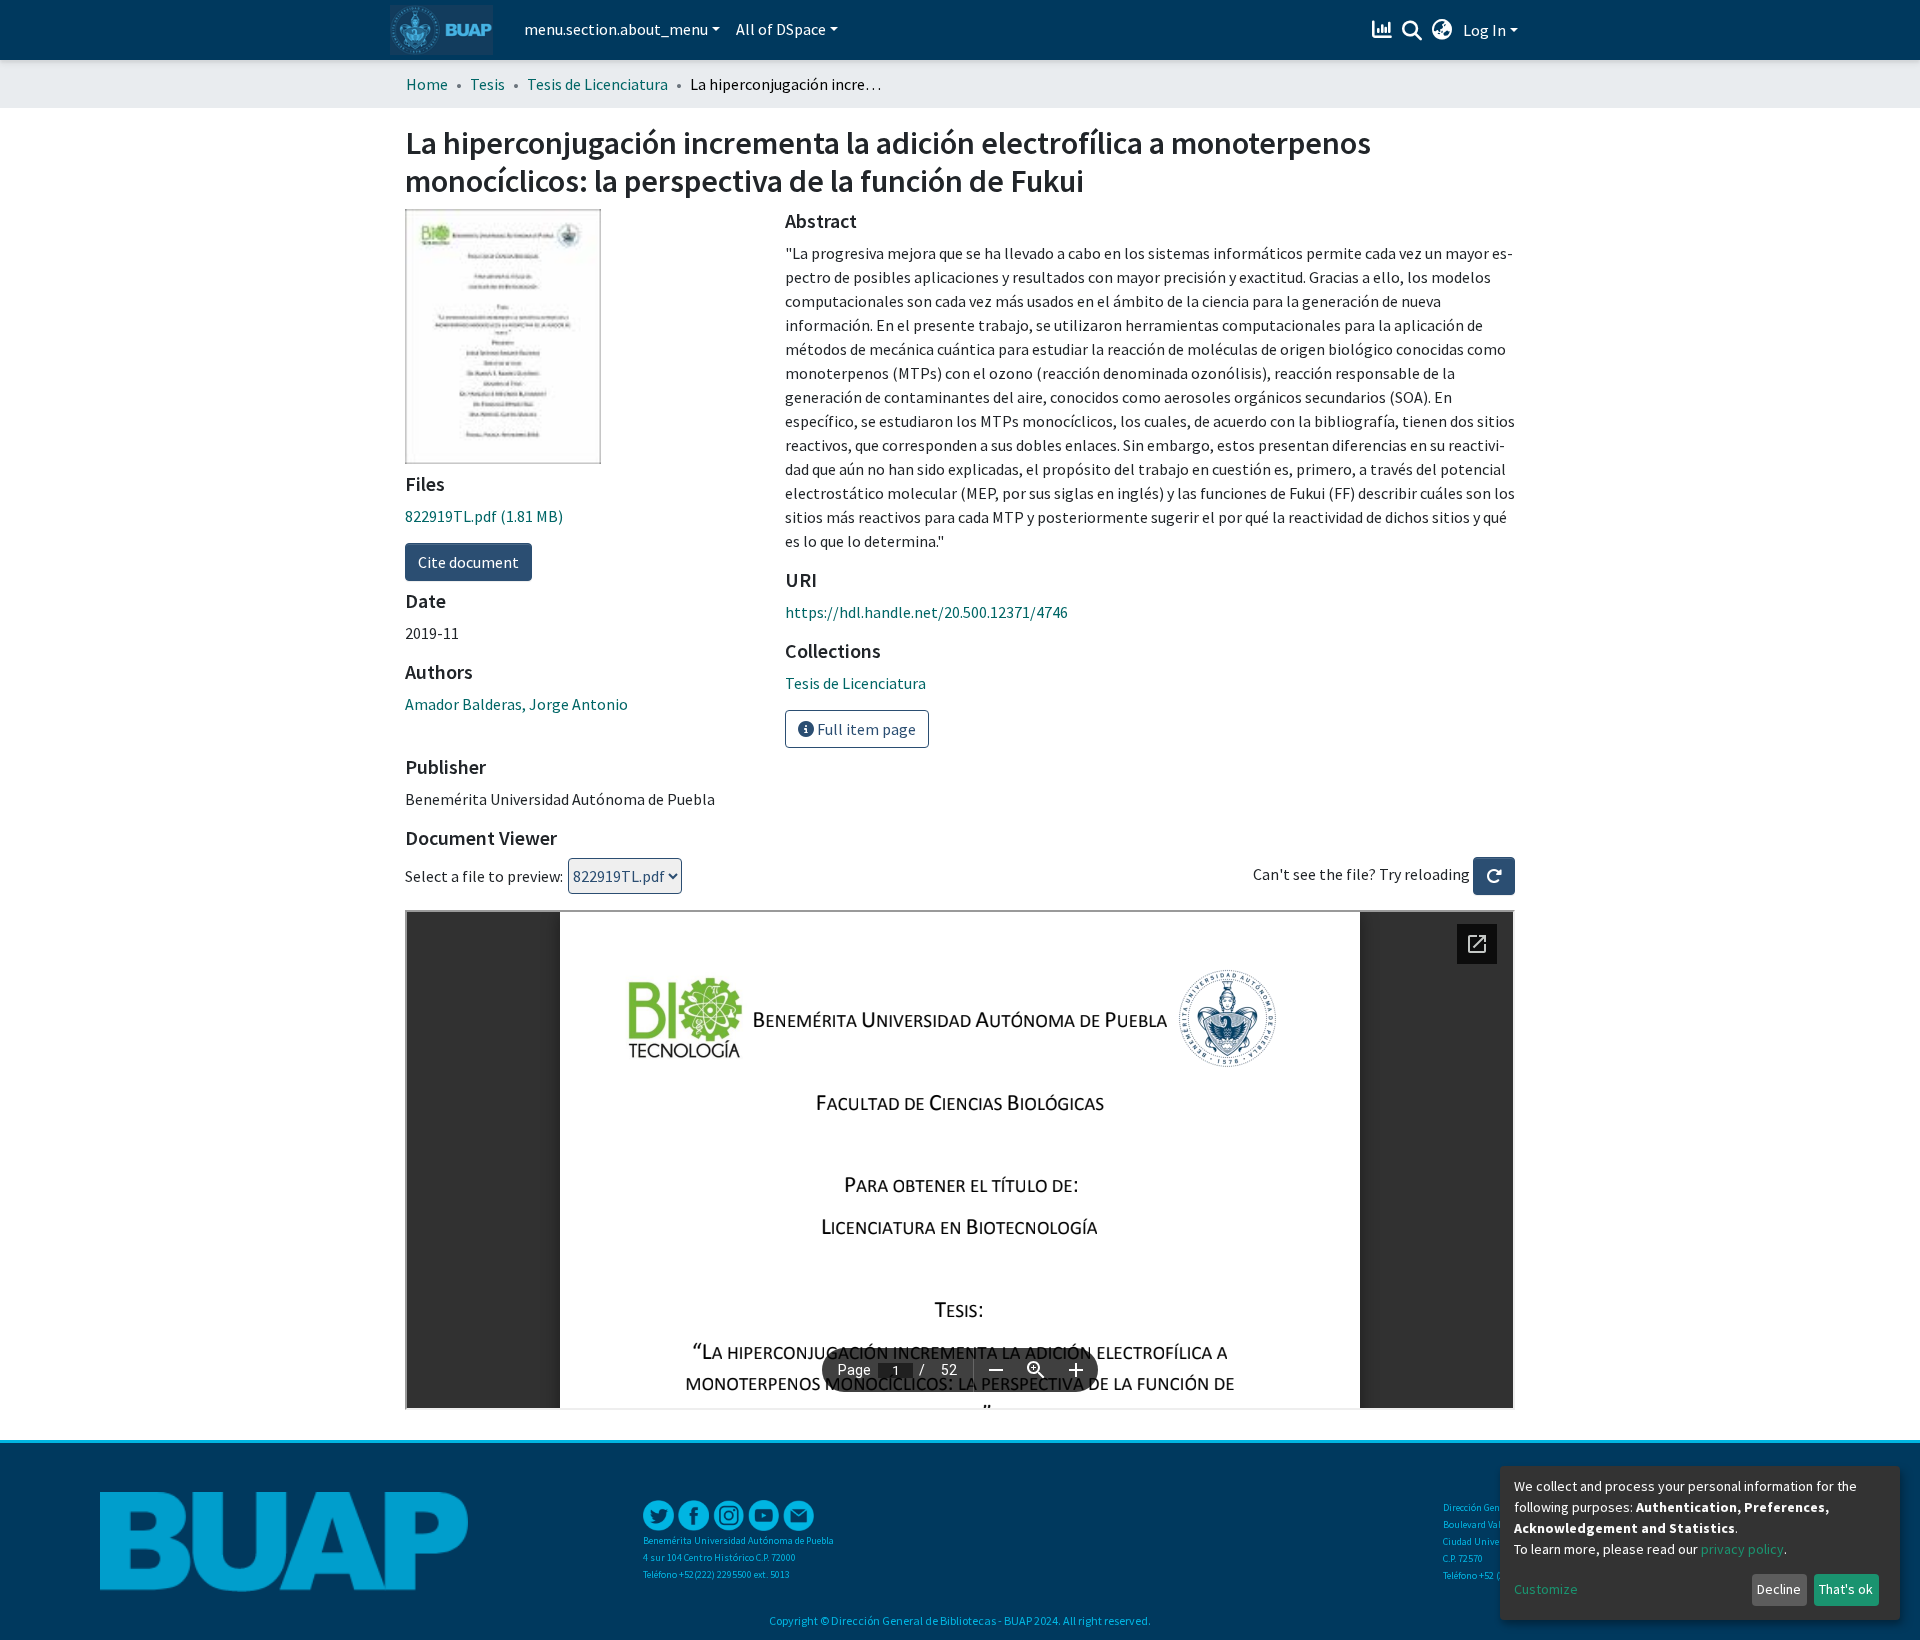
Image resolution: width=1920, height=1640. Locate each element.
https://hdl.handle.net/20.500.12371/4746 (926, 612)
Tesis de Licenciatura (597, 84)
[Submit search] (1412, 31)
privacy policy (1742, 1549)
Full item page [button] (865, 729)
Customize (1546, 1589)
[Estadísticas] (1384, 30)
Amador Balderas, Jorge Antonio (516, 704)
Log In (1484, 30)
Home (427, 84)
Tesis (487, 84)
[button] (1442, 30)
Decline (1779, 1589)
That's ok (1846, 1589)
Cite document (468, 562)
